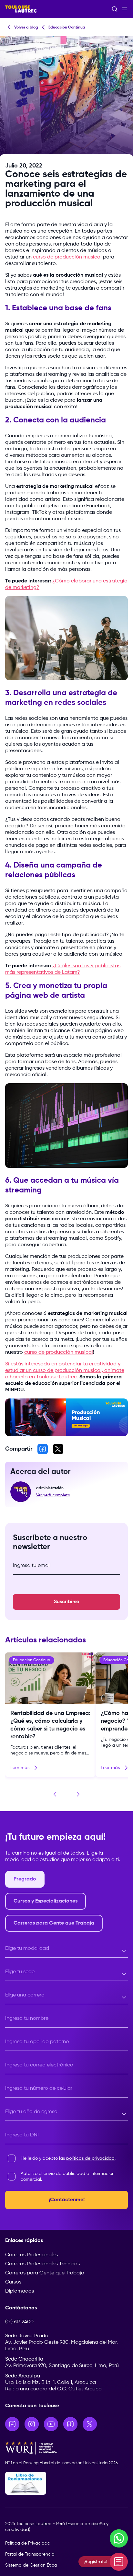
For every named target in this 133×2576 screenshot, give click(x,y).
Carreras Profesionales (31, 2255)
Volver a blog (26, 28)
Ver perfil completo (53, 1495)
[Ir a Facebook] (12, 2424)
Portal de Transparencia (30, 2554)
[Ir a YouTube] (51, 2424)
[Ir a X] (90, 2424)
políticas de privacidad (90, 2158)
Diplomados (20, 2291)
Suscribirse (66, 1602)
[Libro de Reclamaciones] (66, 2483)
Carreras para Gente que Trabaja (45, 2273)
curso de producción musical (67, 257)
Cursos (13, 2282)
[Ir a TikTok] (70, 2424)
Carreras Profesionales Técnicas (42, 2264)
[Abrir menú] (125, 9)
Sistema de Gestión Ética (31, 2565)
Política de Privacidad (28, 2543)
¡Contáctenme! (67, 2200)
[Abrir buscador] (115, 9)
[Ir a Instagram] (32, 2424)
